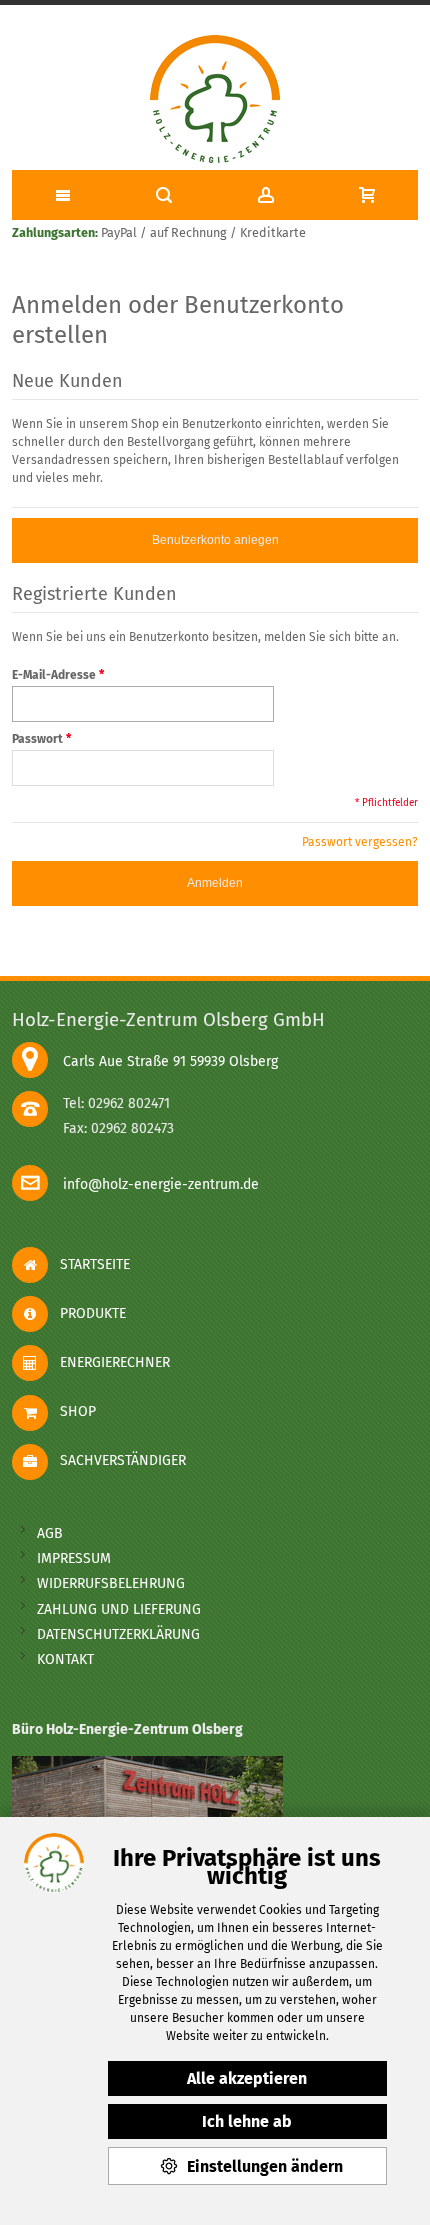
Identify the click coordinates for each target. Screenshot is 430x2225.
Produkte (87, 1313)
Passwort (37, 739)
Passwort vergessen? (360, 842)
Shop (72, 1411)
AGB (50, 1533)
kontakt (65, 1659)
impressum (74, 1558)
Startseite (89, 1264)
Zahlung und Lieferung (119, 1609)
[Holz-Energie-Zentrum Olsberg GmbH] (215, 100)
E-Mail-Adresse (54, 675)
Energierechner (109, 1362)
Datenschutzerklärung (118, 1634)
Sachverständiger (117, 1460)
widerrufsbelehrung (111, 1583)
